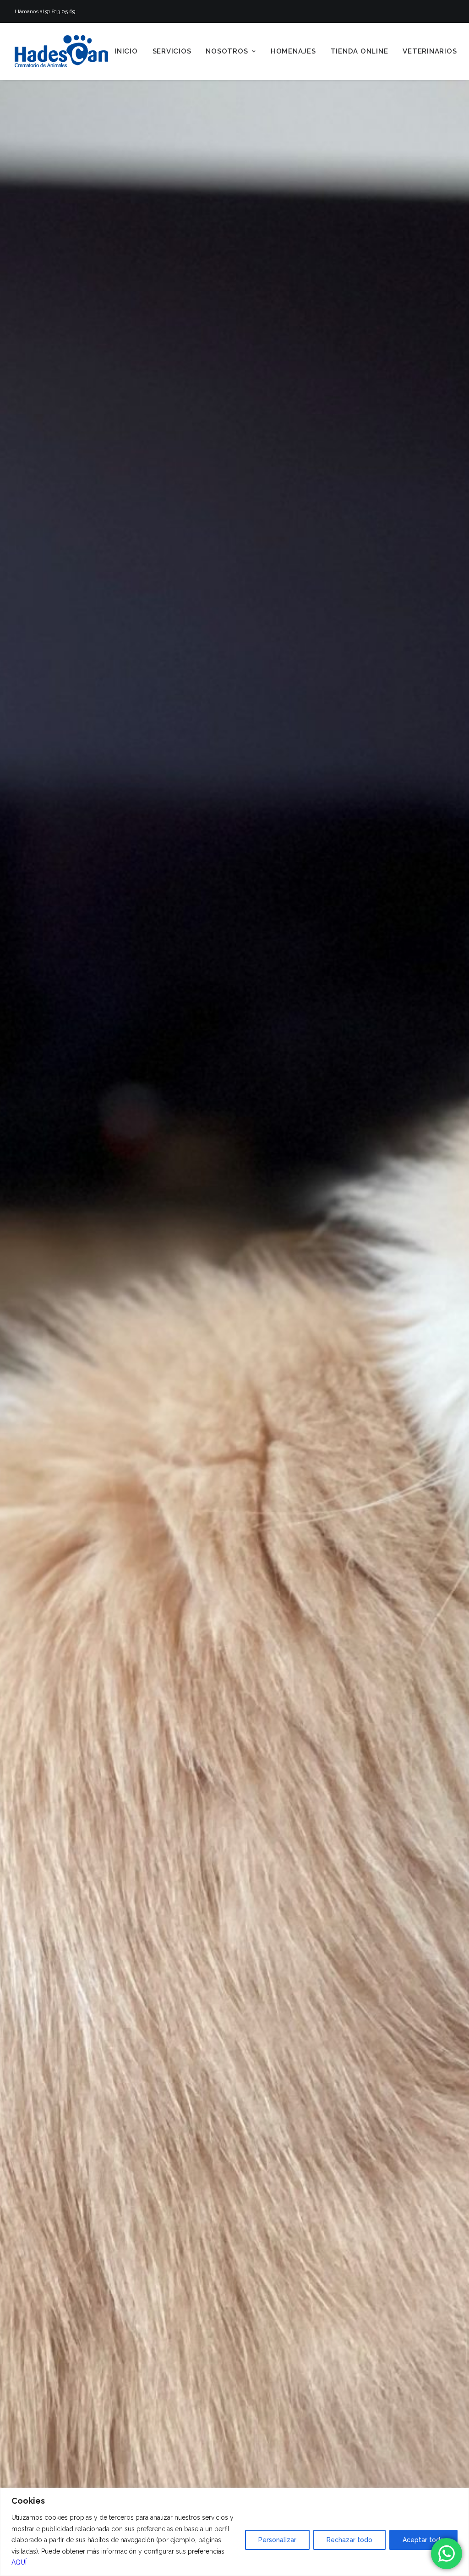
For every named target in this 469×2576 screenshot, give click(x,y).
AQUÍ (19, 2562)
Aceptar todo (423, 2540)
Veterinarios (430, 51)
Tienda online (360, 51)
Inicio (126, 51)
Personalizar (277, 2540)
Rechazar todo (349, 2540)
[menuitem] (126, 51)
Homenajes (293, 51)
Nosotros (227, 51)
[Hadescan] (61, 51)
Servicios (172, 51)
